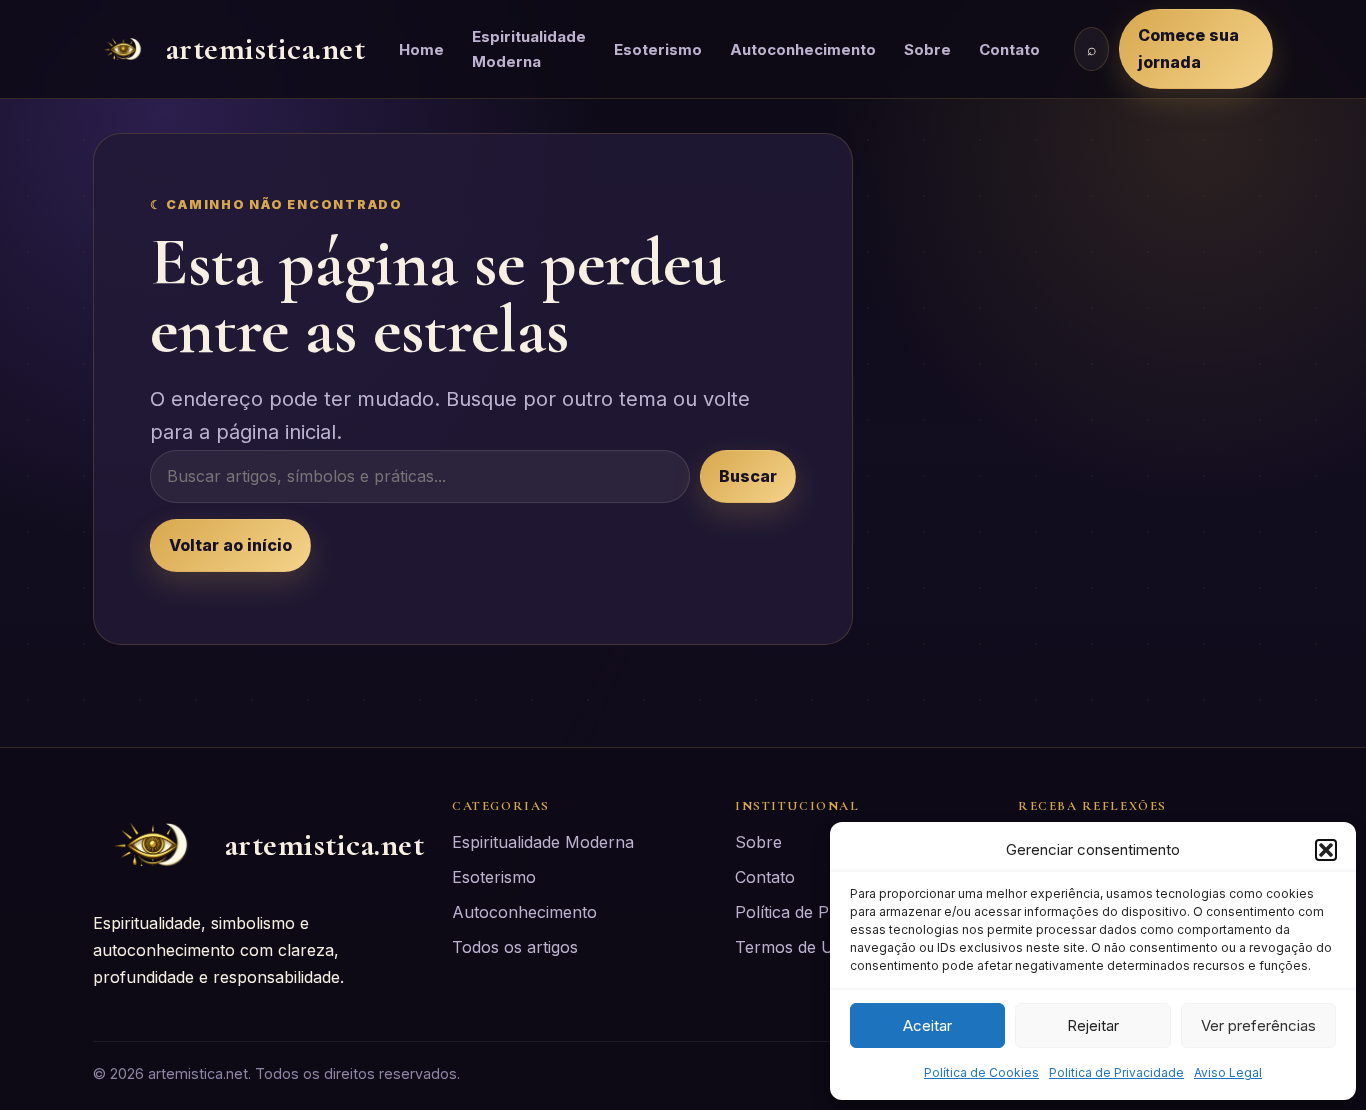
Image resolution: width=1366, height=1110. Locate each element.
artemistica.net (265, 48)
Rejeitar (1093, 1025)
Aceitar (927, 1025)
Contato (1009, 49)
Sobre (927, 49)
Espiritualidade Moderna (529, 49)
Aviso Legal (1228, 1072)
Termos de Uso (793, 947)
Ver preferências (1258, 1025)
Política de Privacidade (820, 912)
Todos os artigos (515, 947)
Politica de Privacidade (1116, 1072)
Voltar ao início (230, 545)
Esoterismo (658, 49)
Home (421, 49)
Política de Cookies (981, 1072)
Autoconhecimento (803, 49)
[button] (1326, 850)
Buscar (748, 476)
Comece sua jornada (1188, 48)
